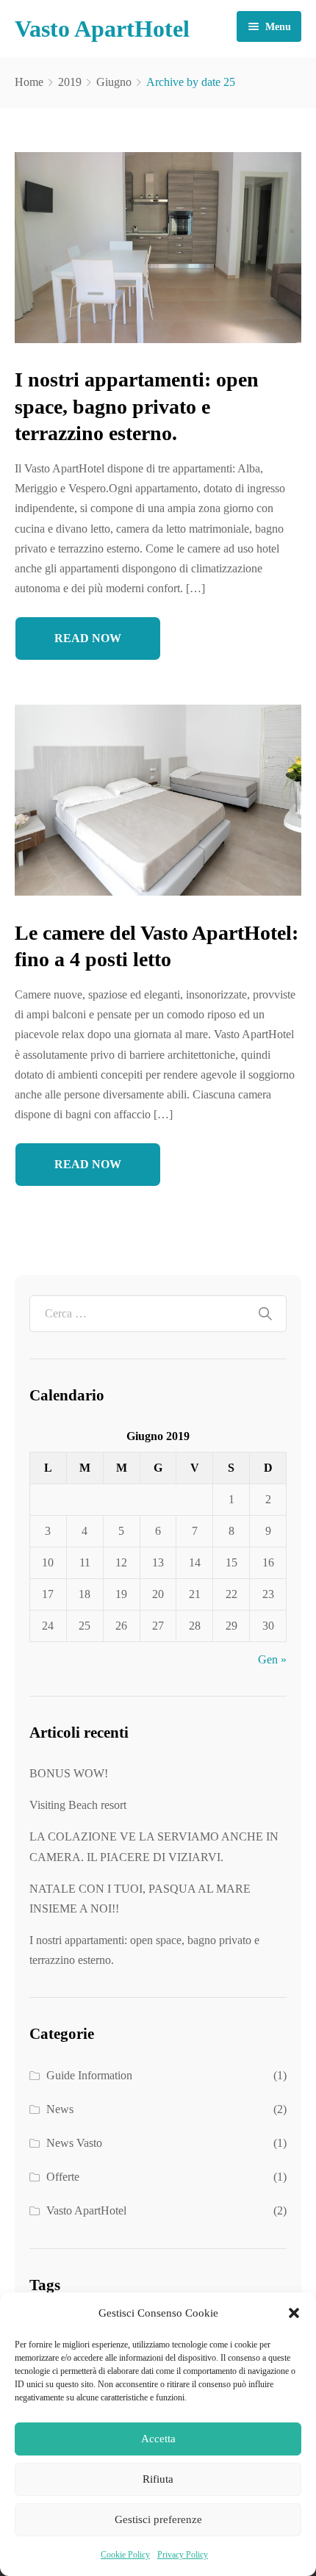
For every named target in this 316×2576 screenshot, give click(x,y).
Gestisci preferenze (158, 2519)
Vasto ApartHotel (86, 2210)
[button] (294, 2313)
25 (85, 1626)
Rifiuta (158, 2479)
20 (158, 1594)
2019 (70, 82)
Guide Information (89, 2075)
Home (29, 82)
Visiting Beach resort (78, 1805)
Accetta (158, 2439)
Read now (88, 638)
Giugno (114, 82)
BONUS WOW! (69, 1773)
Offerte (63, 2177)
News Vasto (74, 2143)
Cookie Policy (125, 2555)
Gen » (272, 1659)
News (60, 2109)
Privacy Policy (183, 2555)
